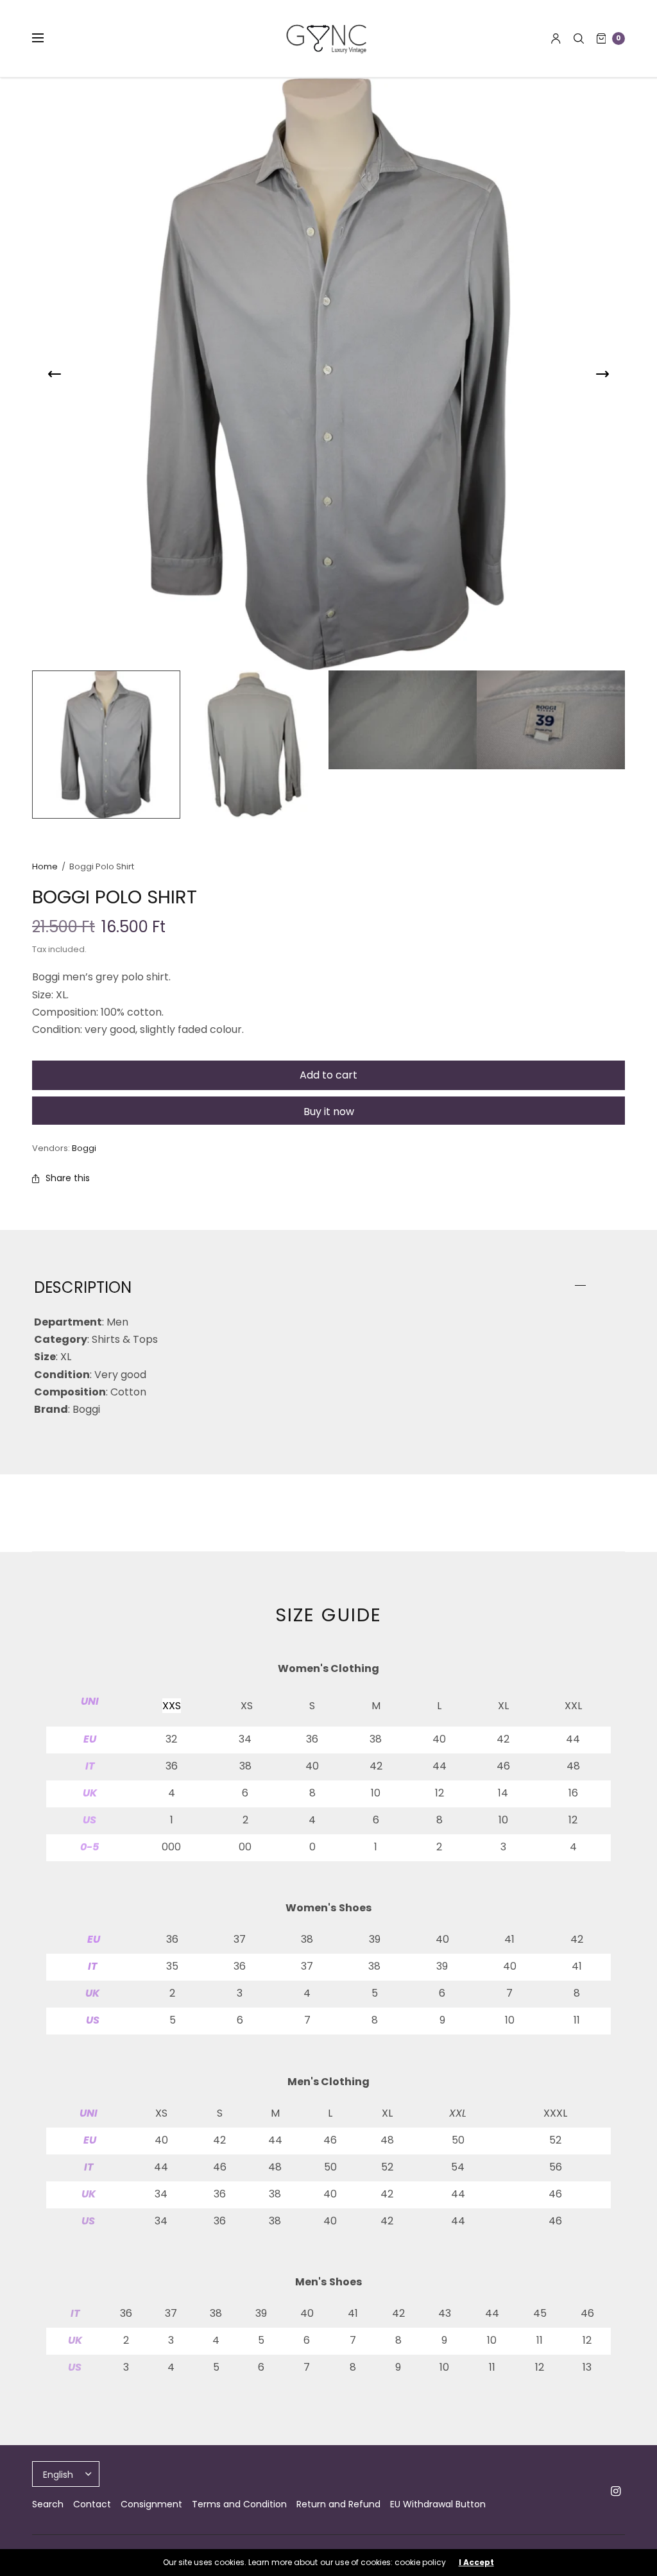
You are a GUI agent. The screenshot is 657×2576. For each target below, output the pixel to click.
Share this (68, 1178)
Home (45, 866)
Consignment (151, 2504)
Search (48, 2504)
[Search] (579, 38)
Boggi (84, 1148)
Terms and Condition (239, 2504)
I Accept (476, 2563)
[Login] (556, 38)
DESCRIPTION (83, 1288)
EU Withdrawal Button (438, 2504)
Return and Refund (338, 2504)
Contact (92, 2504)
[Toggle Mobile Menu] (46, 38)
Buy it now (329, 1112)
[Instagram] (616, 2491)
